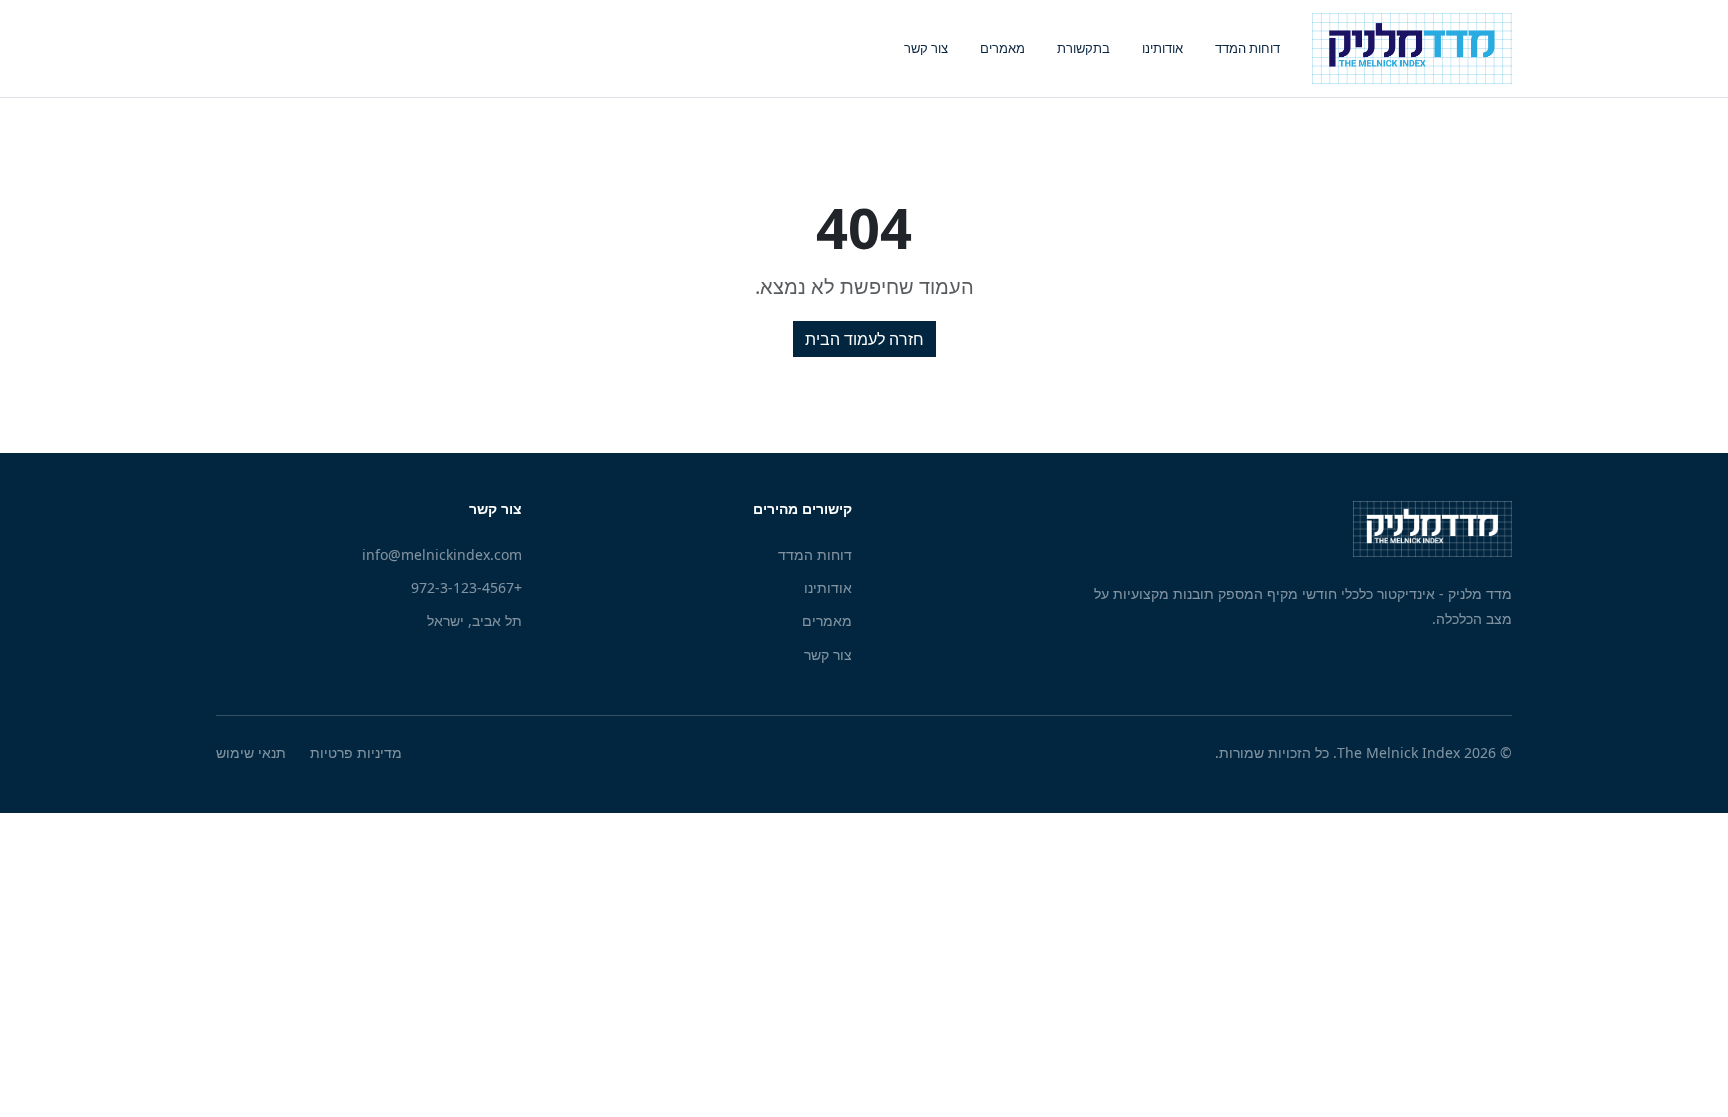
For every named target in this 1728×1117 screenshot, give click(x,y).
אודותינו (1162, 48)
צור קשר (926, 48)
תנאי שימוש (251, 752)
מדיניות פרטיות (356, 752)
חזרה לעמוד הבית (864, 339)
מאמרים (1002, 48)
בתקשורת (1083, 48)
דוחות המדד (1247, 48)
